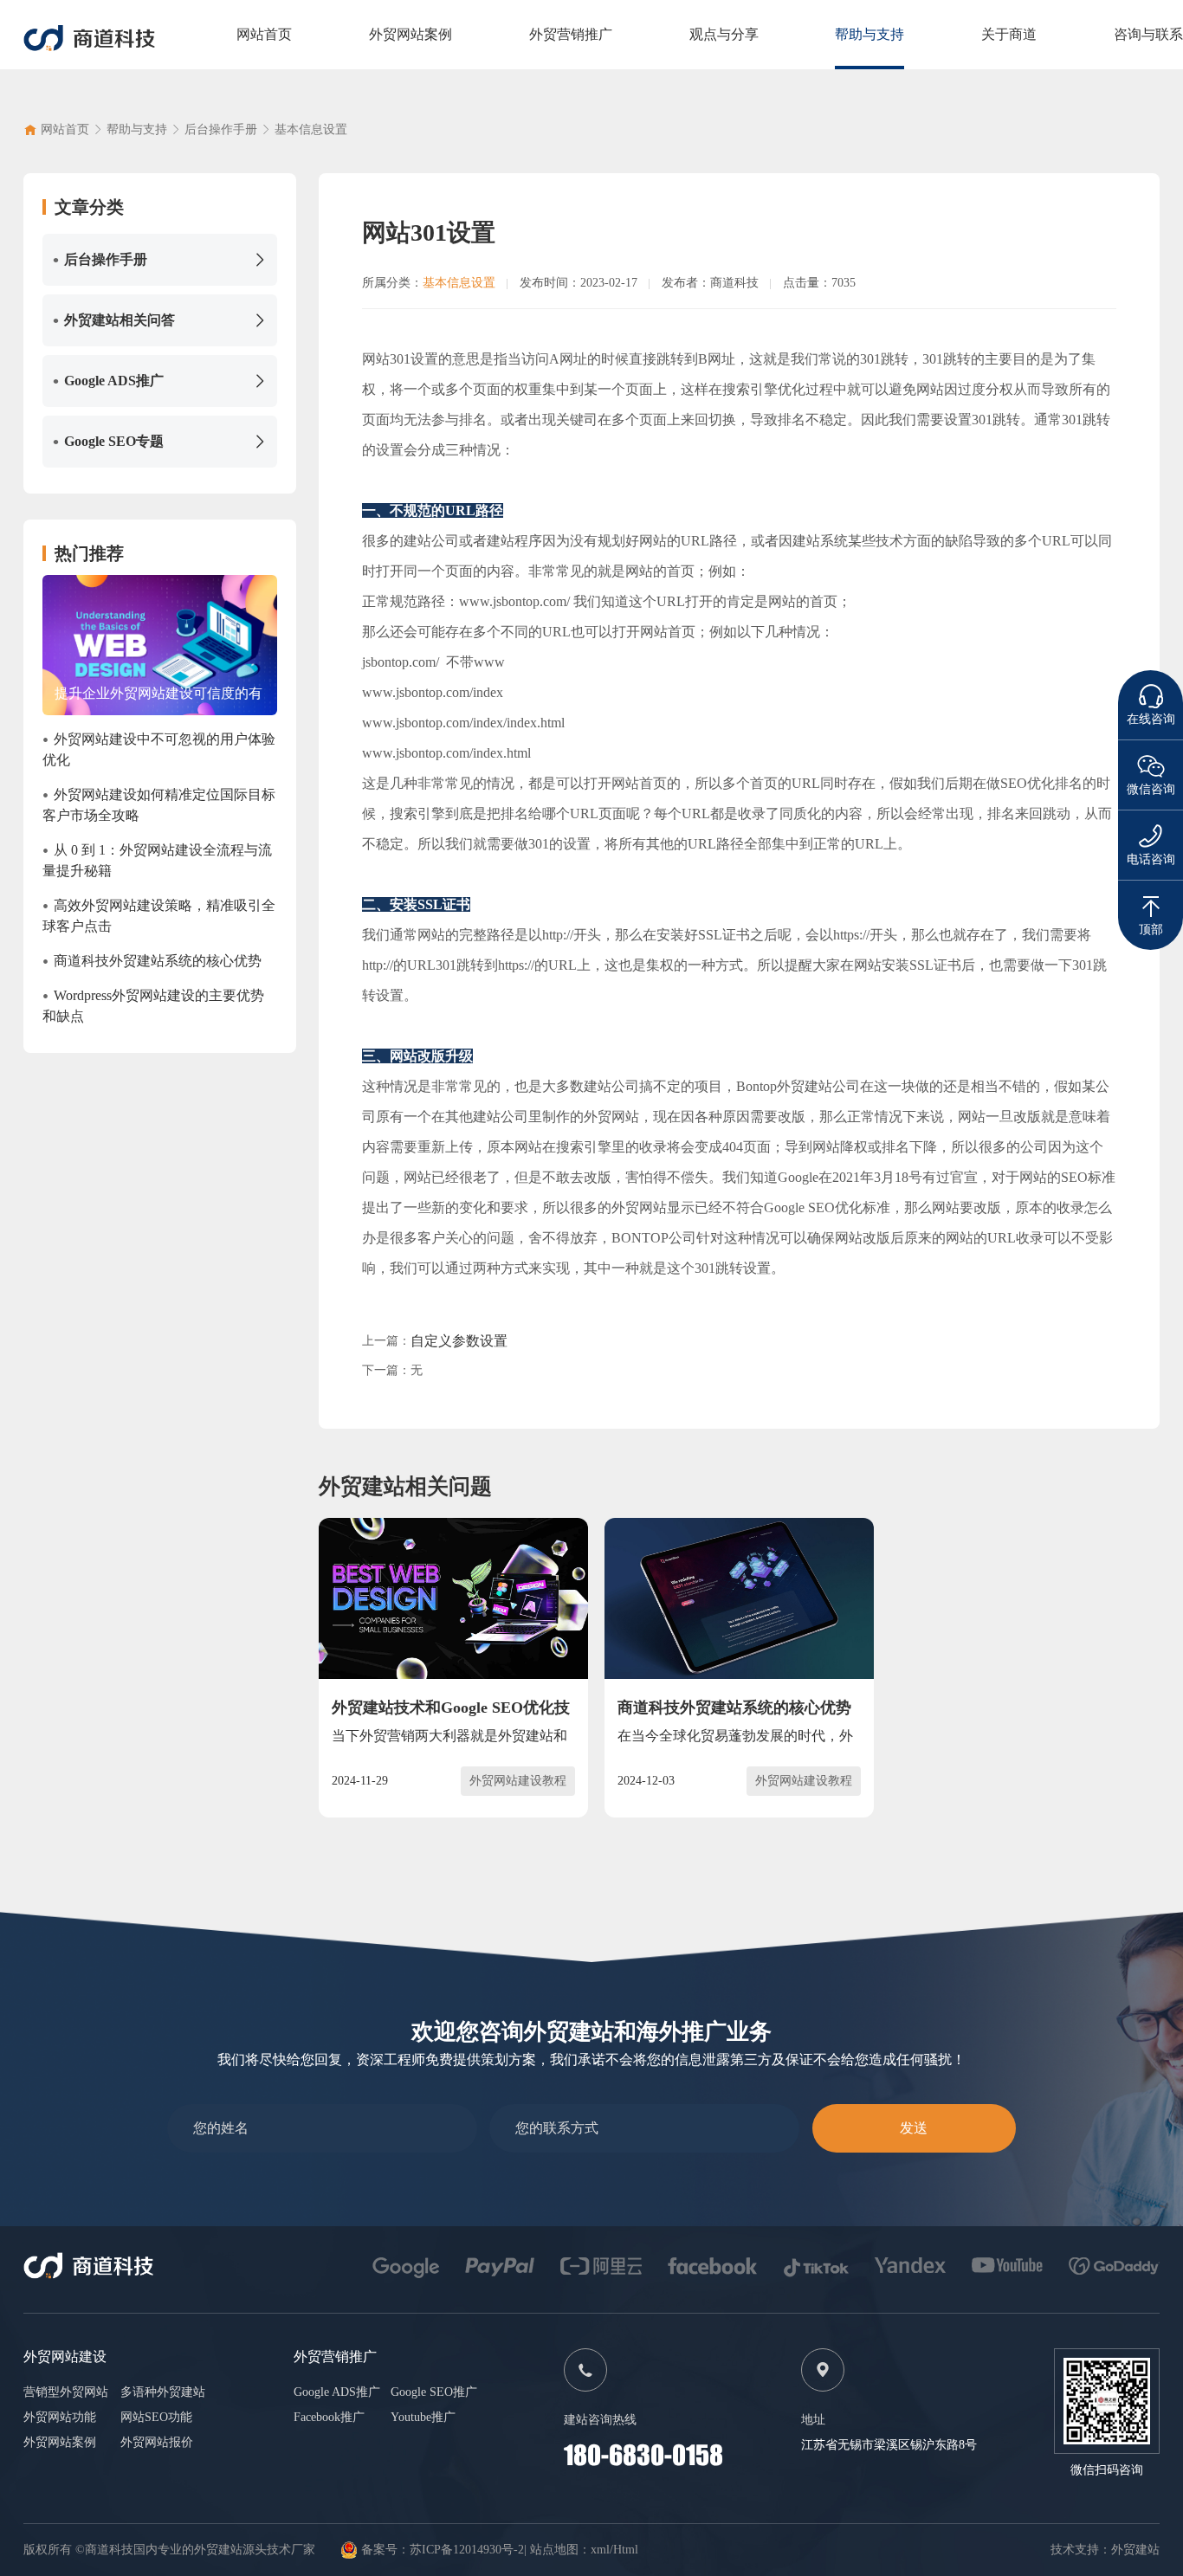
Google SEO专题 (108, 442)
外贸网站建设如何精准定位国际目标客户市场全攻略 (159, 804)
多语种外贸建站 (163, 2392)
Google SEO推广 (434, 2392)
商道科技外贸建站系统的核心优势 (152, 961)
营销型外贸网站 (66, 2392)
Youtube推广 (423, 2417)
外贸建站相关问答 (114, 320)
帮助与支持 (869, 34)
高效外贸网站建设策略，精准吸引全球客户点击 (159, 915)
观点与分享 (724, 34)
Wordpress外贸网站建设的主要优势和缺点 (153, 1005)
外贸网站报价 (157, 2442)
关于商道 (1009, 34)
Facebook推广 (329, 2417)
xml (600, 2550)
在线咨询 (1151, 719)
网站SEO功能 (156, 2417)
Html (626, 2550)
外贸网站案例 (410, 34)
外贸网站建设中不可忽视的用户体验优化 (159, 749)
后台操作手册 (221, 129)
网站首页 (264, 34)
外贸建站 (1135, 2550)
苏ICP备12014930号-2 (467, 2550)
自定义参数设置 (459, 1341)
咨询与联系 (1148, 34)
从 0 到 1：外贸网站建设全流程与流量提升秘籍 (157, 859)
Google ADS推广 (108, 381)
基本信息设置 (311, 129)
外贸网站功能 (60, 2417)
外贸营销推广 (571, 34)
